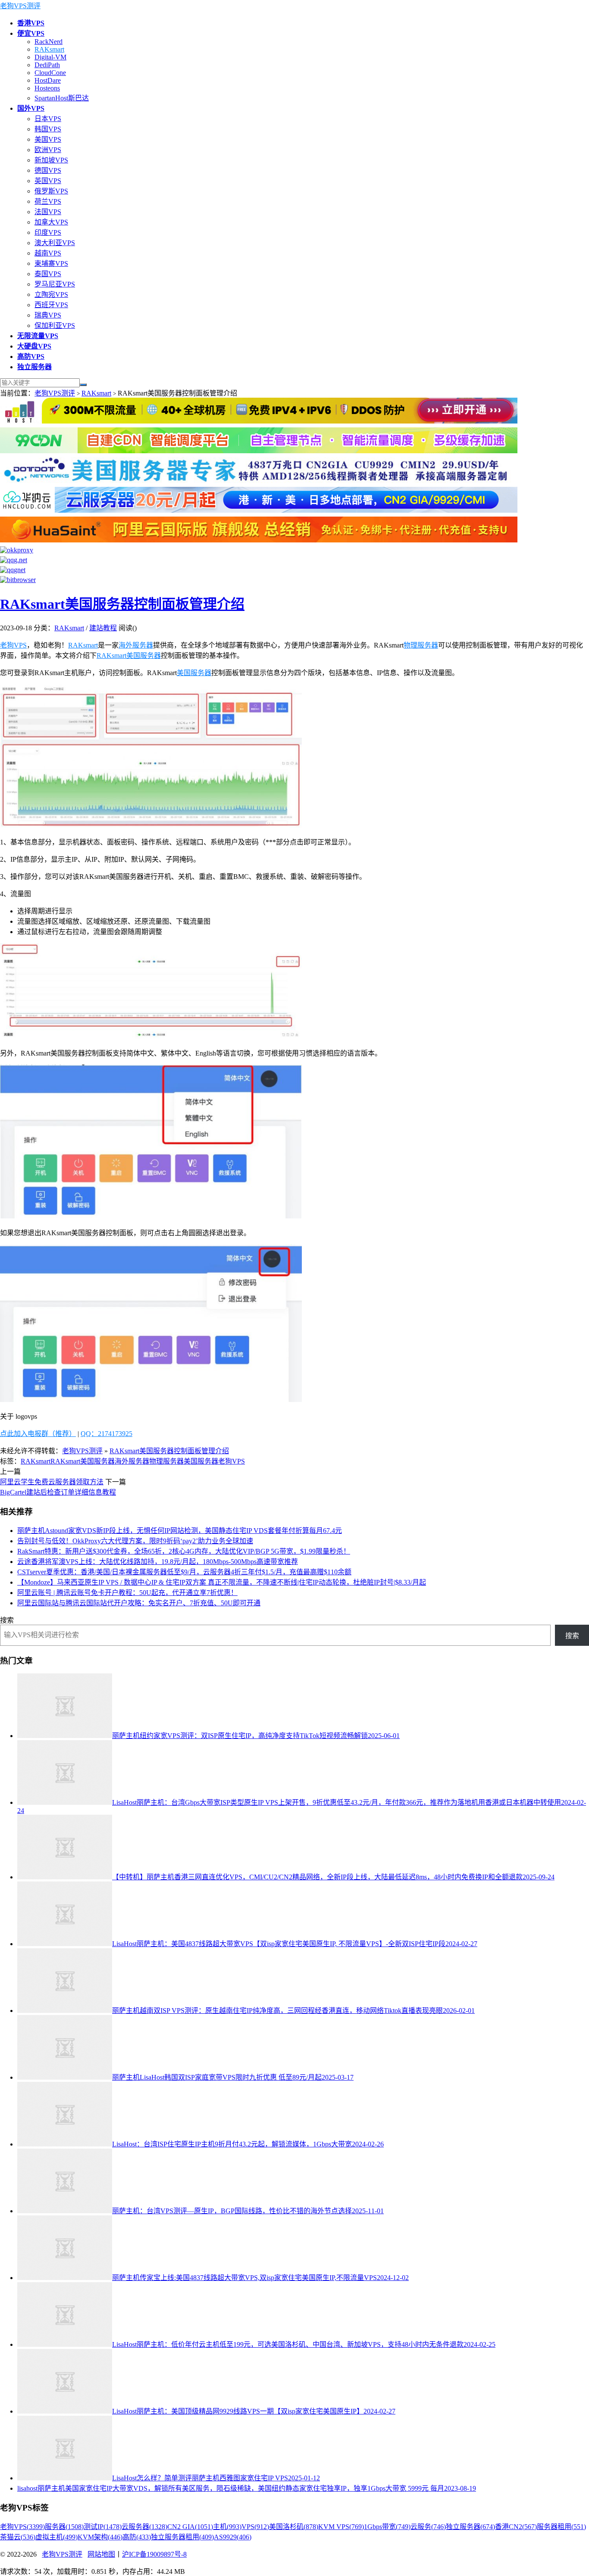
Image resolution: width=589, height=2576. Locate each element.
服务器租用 (561, 2527)
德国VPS (48, 170)
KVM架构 (100, 2537)
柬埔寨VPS (51, 263)
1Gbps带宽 (387, 2527)
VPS (255, 2527)
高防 (137, 2537)
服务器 (64, 2527)
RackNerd (49, 42)
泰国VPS (48, 274)
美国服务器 (194, 673)
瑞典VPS (48, 315)
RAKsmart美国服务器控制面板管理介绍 (122, 604)
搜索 (7, 1620)
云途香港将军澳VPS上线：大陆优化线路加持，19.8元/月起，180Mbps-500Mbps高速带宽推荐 (158, 1562)
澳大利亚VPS (55, 243)
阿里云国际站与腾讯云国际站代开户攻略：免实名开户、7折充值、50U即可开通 (139, 1603)
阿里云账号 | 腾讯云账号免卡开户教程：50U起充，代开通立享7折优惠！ (127, 1593)
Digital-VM (50, 57)
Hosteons (47, 88)
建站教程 (103, 628)
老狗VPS (13, 645)
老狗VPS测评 (20, 6)
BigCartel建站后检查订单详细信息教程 (58, 1492)
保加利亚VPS (55, 326)
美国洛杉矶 (294, 2527)
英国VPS (48, 181)
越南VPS (48, 253)
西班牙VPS (51, 305)
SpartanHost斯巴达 (62, 98)
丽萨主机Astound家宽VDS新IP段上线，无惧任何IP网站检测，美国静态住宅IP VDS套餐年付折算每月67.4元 (180, 1531)
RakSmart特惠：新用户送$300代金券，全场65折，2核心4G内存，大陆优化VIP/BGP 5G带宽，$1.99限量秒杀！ (184, 1551)
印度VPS (48, 232)
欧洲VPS (48, 150)
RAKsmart (49, 49)
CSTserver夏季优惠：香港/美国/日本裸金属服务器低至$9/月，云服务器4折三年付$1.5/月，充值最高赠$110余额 (184, 1572)
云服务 (428, 2527)
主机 (227, 2527)
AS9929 (233, 2537)
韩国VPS (48, 129)
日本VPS (48, 119)
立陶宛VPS (51, 294)
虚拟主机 (56, 2537)
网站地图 (101, 2554)
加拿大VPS (51, 222)
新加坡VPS (51, 160)
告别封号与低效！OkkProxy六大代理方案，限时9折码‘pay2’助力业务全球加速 (135, 1541)
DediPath (47, 65)
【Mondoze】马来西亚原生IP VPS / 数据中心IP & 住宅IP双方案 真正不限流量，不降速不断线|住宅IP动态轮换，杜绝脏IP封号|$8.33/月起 (222, 1582)
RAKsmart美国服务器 (129, 656)
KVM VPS (341, 2527)
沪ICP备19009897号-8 (154, 2554)
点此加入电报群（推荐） (38, 1434)
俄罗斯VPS (51, 191)
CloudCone (50, 73)
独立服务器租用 (182, 2537)
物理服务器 (421, 645)
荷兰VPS (48, 201)
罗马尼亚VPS (55, 284)
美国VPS (48, 139)
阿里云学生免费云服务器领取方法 (52, 1482)
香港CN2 (516, 2527)
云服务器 (144, 2527)
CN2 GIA (190, 2527)
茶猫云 (18, 2537)
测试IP (103, 2527)
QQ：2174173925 (107, 1434)
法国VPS (48, 212)
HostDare (48, 80)
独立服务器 (470, 2527)
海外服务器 (136, 645)
